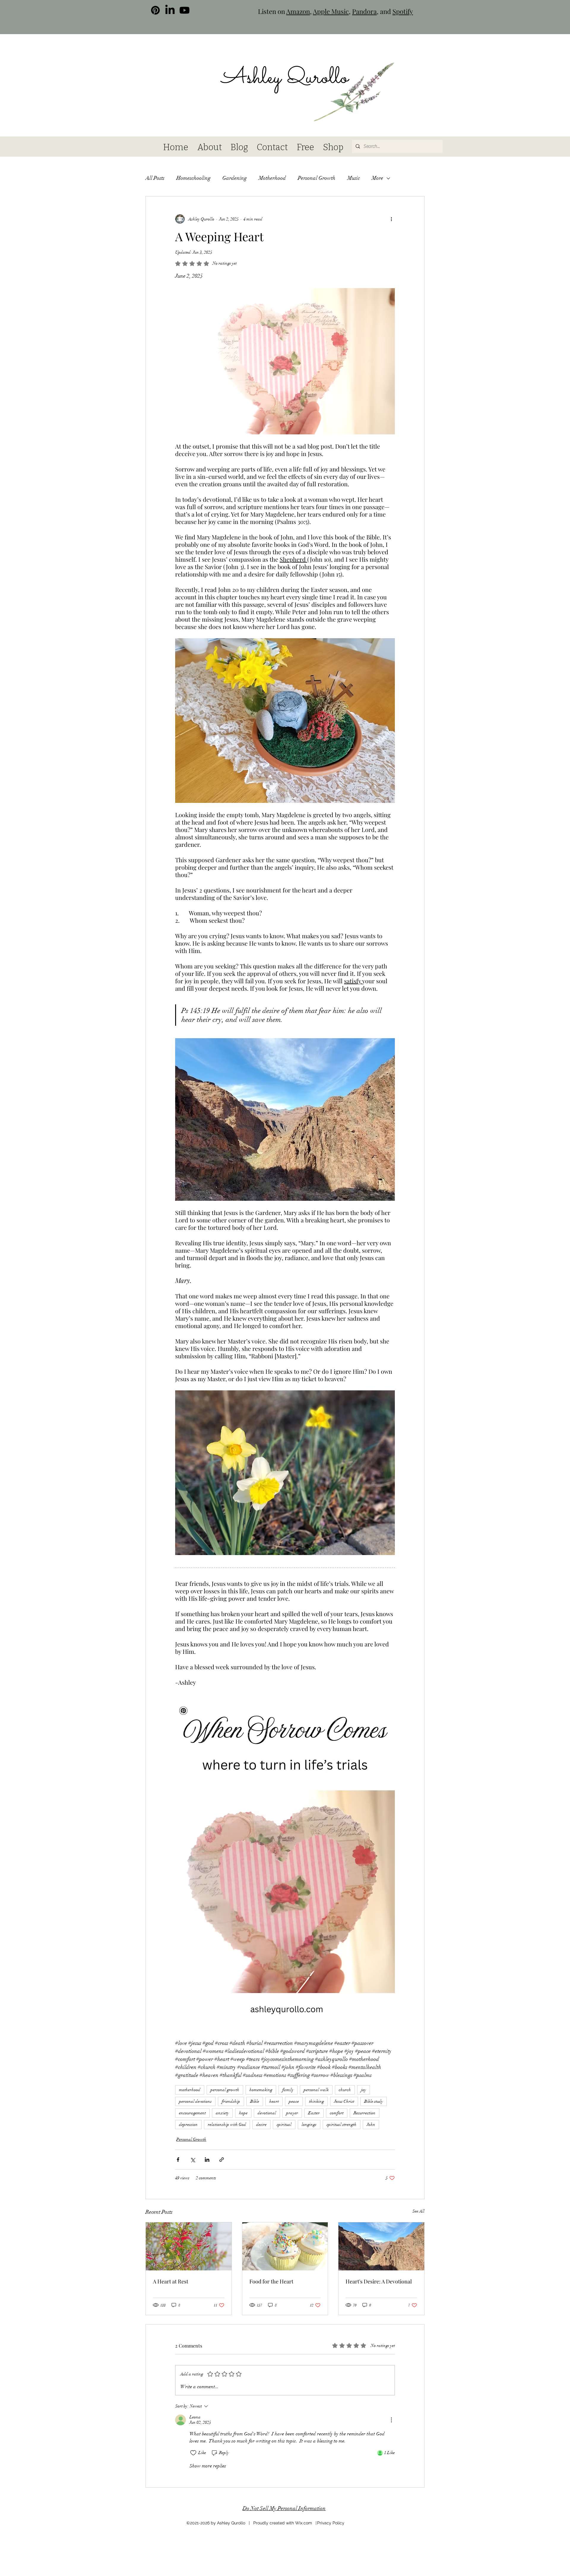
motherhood (190, 2090)
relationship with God (227, 2125)
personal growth (225, 2090)
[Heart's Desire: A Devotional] (381, 2246)
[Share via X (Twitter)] (193, 2160)
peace (294, 2101)
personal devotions (195, 2101)
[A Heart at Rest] (189, 2246)
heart (274, 2101)
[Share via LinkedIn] (207, 2160)
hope (243, 2113)
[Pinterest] (155, 10)
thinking (316, 2101)
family (288, 2090)
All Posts (155, 178)
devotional (267, 2113)
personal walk (316, 2090)
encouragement (192, 2113)
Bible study (374, 2101)
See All (418, 2211)
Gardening (235, 178)
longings (309, 2125)
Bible (255, 2101)
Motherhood (272, 178)
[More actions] (391, 219)
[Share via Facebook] (178, 2160)
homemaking (261, 2090)
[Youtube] (185, 10)
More (377, 178)
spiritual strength (342, 2125)
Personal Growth (317, 178)
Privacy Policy (331, 2523)
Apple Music (331, 11)
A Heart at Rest (171, 2281)
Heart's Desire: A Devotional (379, 2281)
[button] (404, 63)
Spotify (403, 11)
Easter (314, 2113)
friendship (231, 2101)
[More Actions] (391, 2420)
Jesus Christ (344, 2101)
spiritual (284, 2125)
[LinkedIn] (170, 10)
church (345, 2090)
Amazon (298, 11)
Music (354, 178)
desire (261, 2125)
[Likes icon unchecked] (193, 2453)
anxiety (222, 2113)
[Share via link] (222, 2160)
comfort (337, 2113)
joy (364, 2090)
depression (188, 2125)
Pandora (364, 11)
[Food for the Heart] (285, 2246)
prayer (292, 2113)
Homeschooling (193, 178)
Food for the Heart (271, 2281)
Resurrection (365, 2113)
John (371, 2125)
